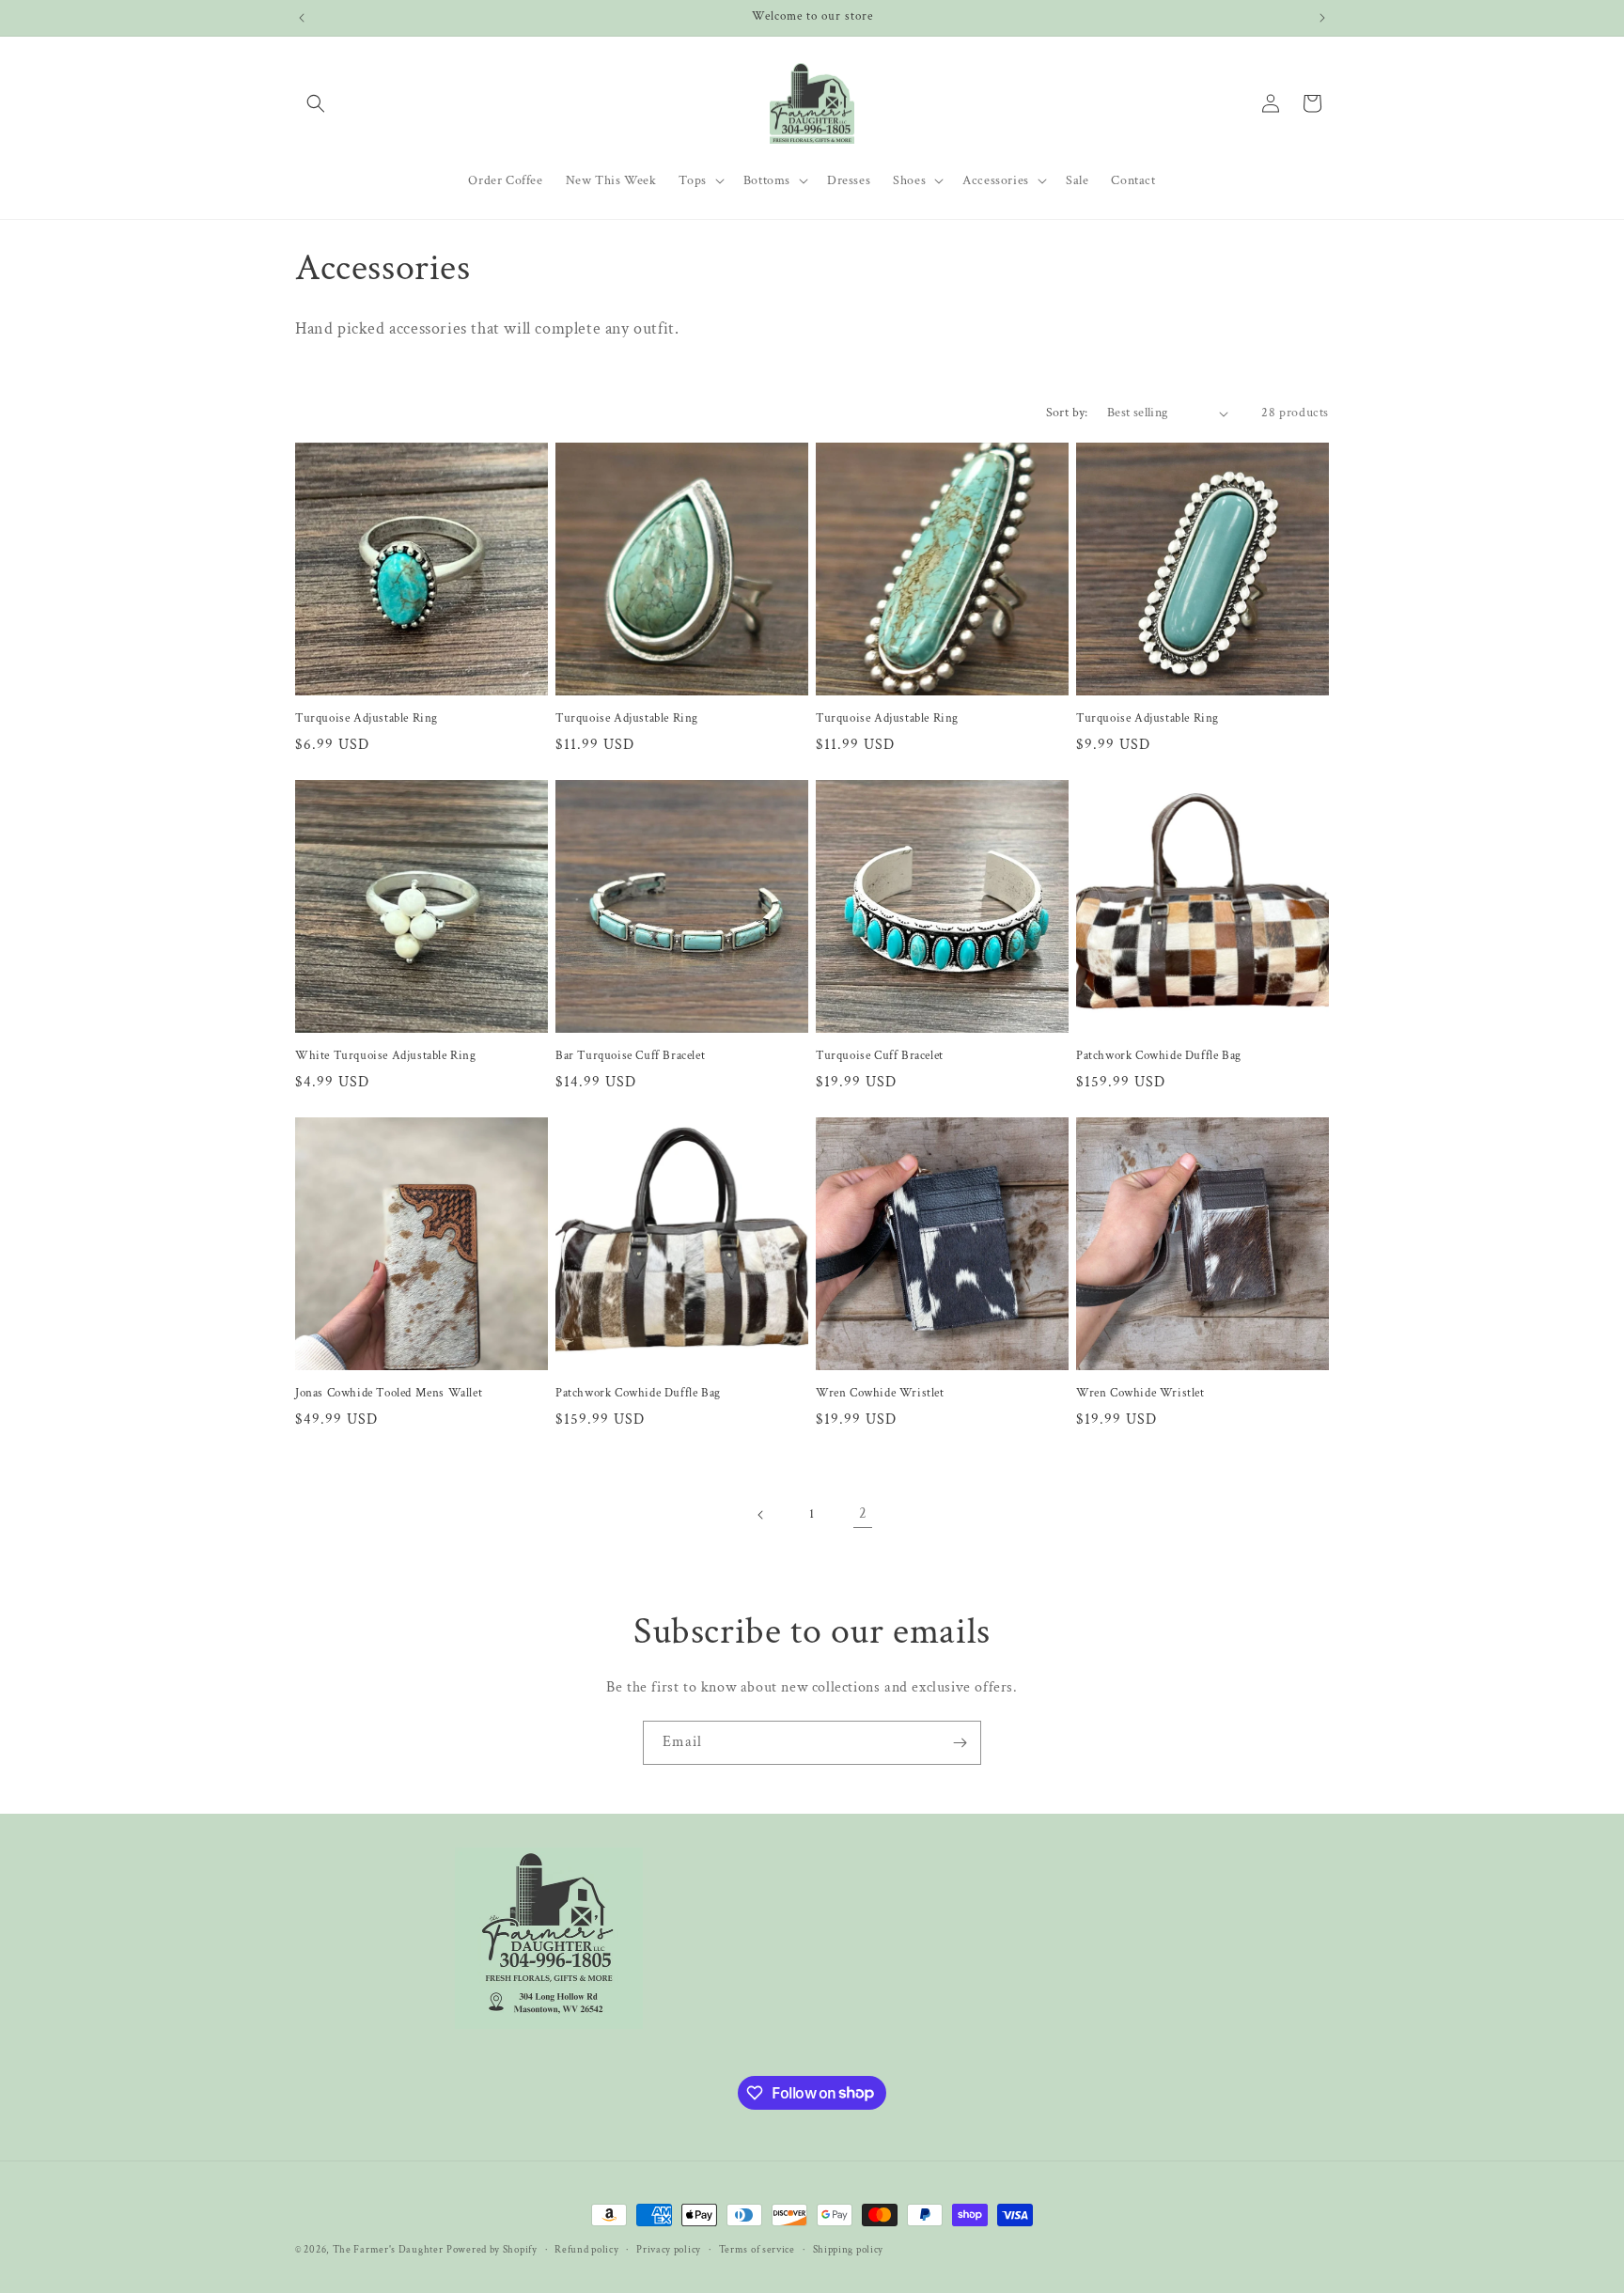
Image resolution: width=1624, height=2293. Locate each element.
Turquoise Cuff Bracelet (880, 1056)
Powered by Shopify (492, 2250)
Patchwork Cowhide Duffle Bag (1159, 1056)
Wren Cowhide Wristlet (880, 1394)
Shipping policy (849, 2249)
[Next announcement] (1322, 18)
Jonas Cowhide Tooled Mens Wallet (394, 1394)
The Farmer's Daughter (388, 2250)
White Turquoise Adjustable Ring (386, 1056)
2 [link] (863, 1513)
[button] (316, 103)
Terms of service (757, 2249)
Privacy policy (669, 2249)
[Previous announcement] (302, 18)
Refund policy (586, 2249)
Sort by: (1067, 413)
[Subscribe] (960, 1743)
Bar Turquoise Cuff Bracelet (630, 1056)
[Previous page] (761, 1515)
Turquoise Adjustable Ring (367, 719)
